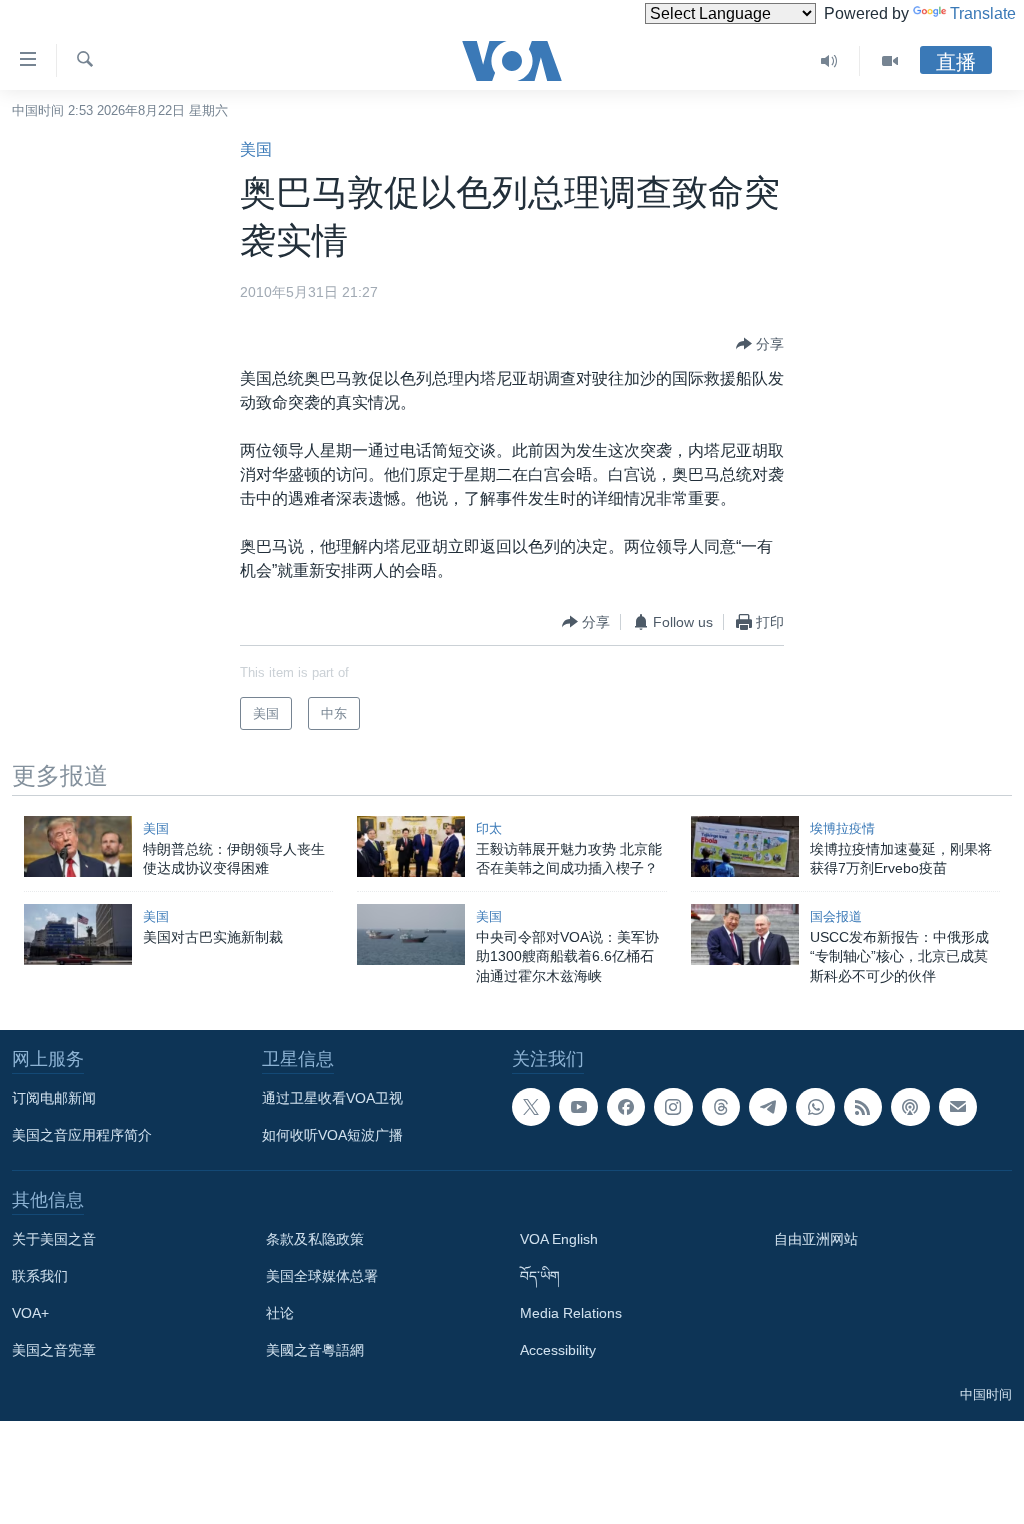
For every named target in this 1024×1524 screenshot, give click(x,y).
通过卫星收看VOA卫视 (332, 1098)
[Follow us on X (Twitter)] (531, 1107)
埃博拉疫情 (842, 828)
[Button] (760, 344)
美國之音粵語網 (315, 1350)
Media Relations (571, 1313)
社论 (280, 1313)
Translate (983, 13)
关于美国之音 (54, 1239)
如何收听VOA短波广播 (332, 1135)
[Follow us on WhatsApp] (815, 1107)
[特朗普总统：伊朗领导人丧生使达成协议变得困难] (78, 846)
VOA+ (30, 1313)
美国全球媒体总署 (322, 1276)
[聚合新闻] (863, 1107)
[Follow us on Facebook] (626, 1107)
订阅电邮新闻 (54, 1098)
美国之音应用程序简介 (82, 1135)
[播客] (910, 1107)
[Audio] (829, 61)
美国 (256, 149)
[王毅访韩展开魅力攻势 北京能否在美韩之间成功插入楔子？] (411, 846)
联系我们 (40, 1276)
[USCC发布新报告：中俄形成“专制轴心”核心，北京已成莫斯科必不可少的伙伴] (745, 934)
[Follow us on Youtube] (578, 1107)
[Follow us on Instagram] (673, 1107)
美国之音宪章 (54, 1350)
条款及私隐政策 (315, 1239)
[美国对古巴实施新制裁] (78, 934)
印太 (489, 828)
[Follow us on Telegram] (768, 1107)
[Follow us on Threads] (721, 1107)
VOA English (559, 1239)
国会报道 (836, 916)
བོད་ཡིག (540, 1276)
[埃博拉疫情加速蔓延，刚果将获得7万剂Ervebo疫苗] (745, 846)
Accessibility (558, 1350)
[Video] (890, 61)
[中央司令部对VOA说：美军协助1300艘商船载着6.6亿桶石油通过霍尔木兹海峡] (411, 934)
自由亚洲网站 (816, 1239)
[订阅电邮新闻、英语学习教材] (958, 1107)
